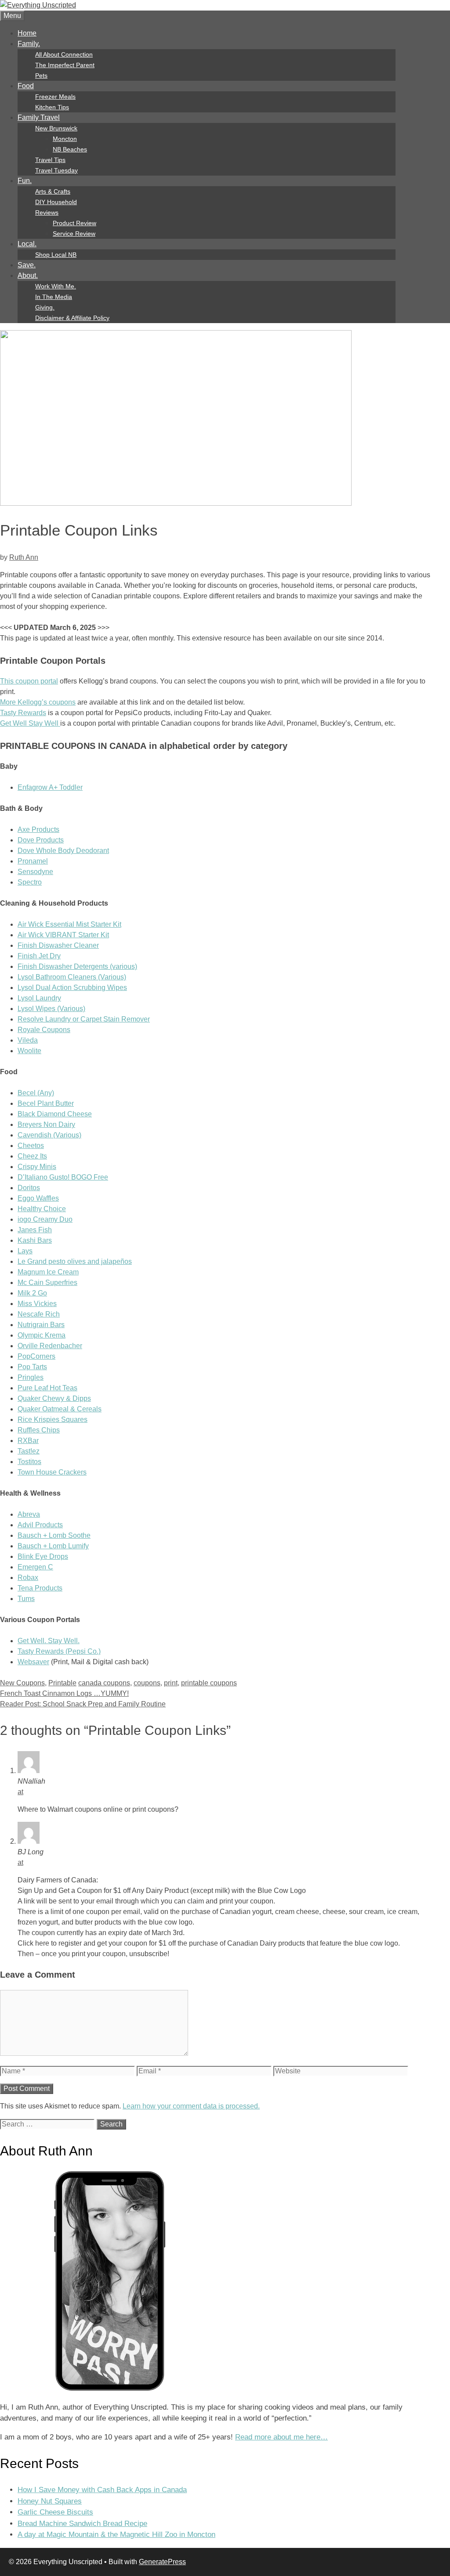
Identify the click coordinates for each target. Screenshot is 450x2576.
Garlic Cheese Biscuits (55, 2512)
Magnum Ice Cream (48, 1272)
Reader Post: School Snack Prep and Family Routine (83, 1704)
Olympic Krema (42, 1335)
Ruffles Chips (39, 1430)
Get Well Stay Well (30, 723)
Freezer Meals (55, 97)
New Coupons (22, 1683)
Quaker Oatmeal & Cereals (60, 1409)
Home (27, 33)
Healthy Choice (42, 1209)
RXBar (28, 1441)
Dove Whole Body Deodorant (63, 851)
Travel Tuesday (56, 170)
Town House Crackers (52, 1472)
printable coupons (209, 1683)
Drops (59, 1556)
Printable (62, 1683)
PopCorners (36, 1356)
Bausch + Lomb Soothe (54, 1535)
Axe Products (38, 829)
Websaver (33, 1662)
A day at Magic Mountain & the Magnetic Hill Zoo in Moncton (116, 2535)
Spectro (30, 882)
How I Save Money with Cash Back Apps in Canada (102, 2490)
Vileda (28, 1040)
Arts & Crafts (53, 191)
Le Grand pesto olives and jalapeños (75, 1261)
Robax (28, 1578)
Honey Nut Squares (50, 2501)
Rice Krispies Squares (53, 1419)
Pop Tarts (32, 1367)
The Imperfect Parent (65, 65)
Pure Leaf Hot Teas (47, 1388)
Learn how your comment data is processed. (191, 2106)
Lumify (78, 1546)
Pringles (31, 1377)
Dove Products (41, 840)
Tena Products (40, 1588)
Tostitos (29, 1462)
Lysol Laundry (39, 998)
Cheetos (31, 1146)
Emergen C (35, 1567)
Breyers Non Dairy (46, 1124)
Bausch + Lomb (43, 1546)
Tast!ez (29, 1451)
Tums (26, 1599)
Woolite (29, 1051)
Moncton (65, 139)
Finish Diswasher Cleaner (58, 945)
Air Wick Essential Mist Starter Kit (69, 924)
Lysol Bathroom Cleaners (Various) (72, 977)
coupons (62, 702)
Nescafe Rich (39, 1314)
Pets (41, 76)
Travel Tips (50, 160)
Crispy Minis (37, 1167)
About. (28, 275)
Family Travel (39, 117)
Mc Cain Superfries (47, 1283)
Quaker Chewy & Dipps (54, 1398)
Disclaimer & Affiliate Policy (72, 318)
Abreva (29, 1514)
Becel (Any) (36, 1093)
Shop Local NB (56, 255)
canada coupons (104, 1683)
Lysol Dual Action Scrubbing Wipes (72, 988)
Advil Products (40, 1525)
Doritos (29, 1188)
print (171, 1683)
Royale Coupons (44, 1030)
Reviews (47, 212)
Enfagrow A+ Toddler (50, 787)
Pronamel (33, 861)
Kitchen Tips (52, 107)
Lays (25, 1251)
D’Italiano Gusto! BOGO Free (63, 1177)
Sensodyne (35, 872)
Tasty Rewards (23, 713)
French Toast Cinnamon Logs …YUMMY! (64, 1693)
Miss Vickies (37, 1304)
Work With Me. (56, 286)
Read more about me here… (281, 2437)
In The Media (54, 297)
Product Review (74, 223)
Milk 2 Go (32, 1293)
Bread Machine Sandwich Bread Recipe (82, 2524)
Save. (27, 265)
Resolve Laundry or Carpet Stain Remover (84, 1019)
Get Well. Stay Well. (49, 1641)
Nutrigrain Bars (41, 1325)
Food (26, 86)
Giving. (45, 307)
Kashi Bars (35, 1240)
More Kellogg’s (24, 702)
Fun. (25, 181)
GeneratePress (162, 2562)
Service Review (74, 234)
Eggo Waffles (38, 1198)
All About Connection (64, 54)
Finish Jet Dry (39, 956)
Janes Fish (35, 1230)
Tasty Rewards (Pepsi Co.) (59, 1651)
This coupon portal (29, 681)
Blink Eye (33, 1556)
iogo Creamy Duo (45, 1219)
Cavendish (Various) (49, 1135)
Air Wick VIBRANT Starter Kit (63, 935)
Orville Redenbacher (50, 1346)
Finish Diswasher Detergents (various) (77, 966)
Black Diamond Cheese (55, 1114)
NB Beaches (70, 149)
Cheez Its (32, 1156)
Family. (29, 44)
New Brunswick (56, 128)
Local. (27, 244)
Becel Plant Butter (46, 1103)
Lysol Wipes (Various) (51, 1009)
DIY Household (56, 202)
